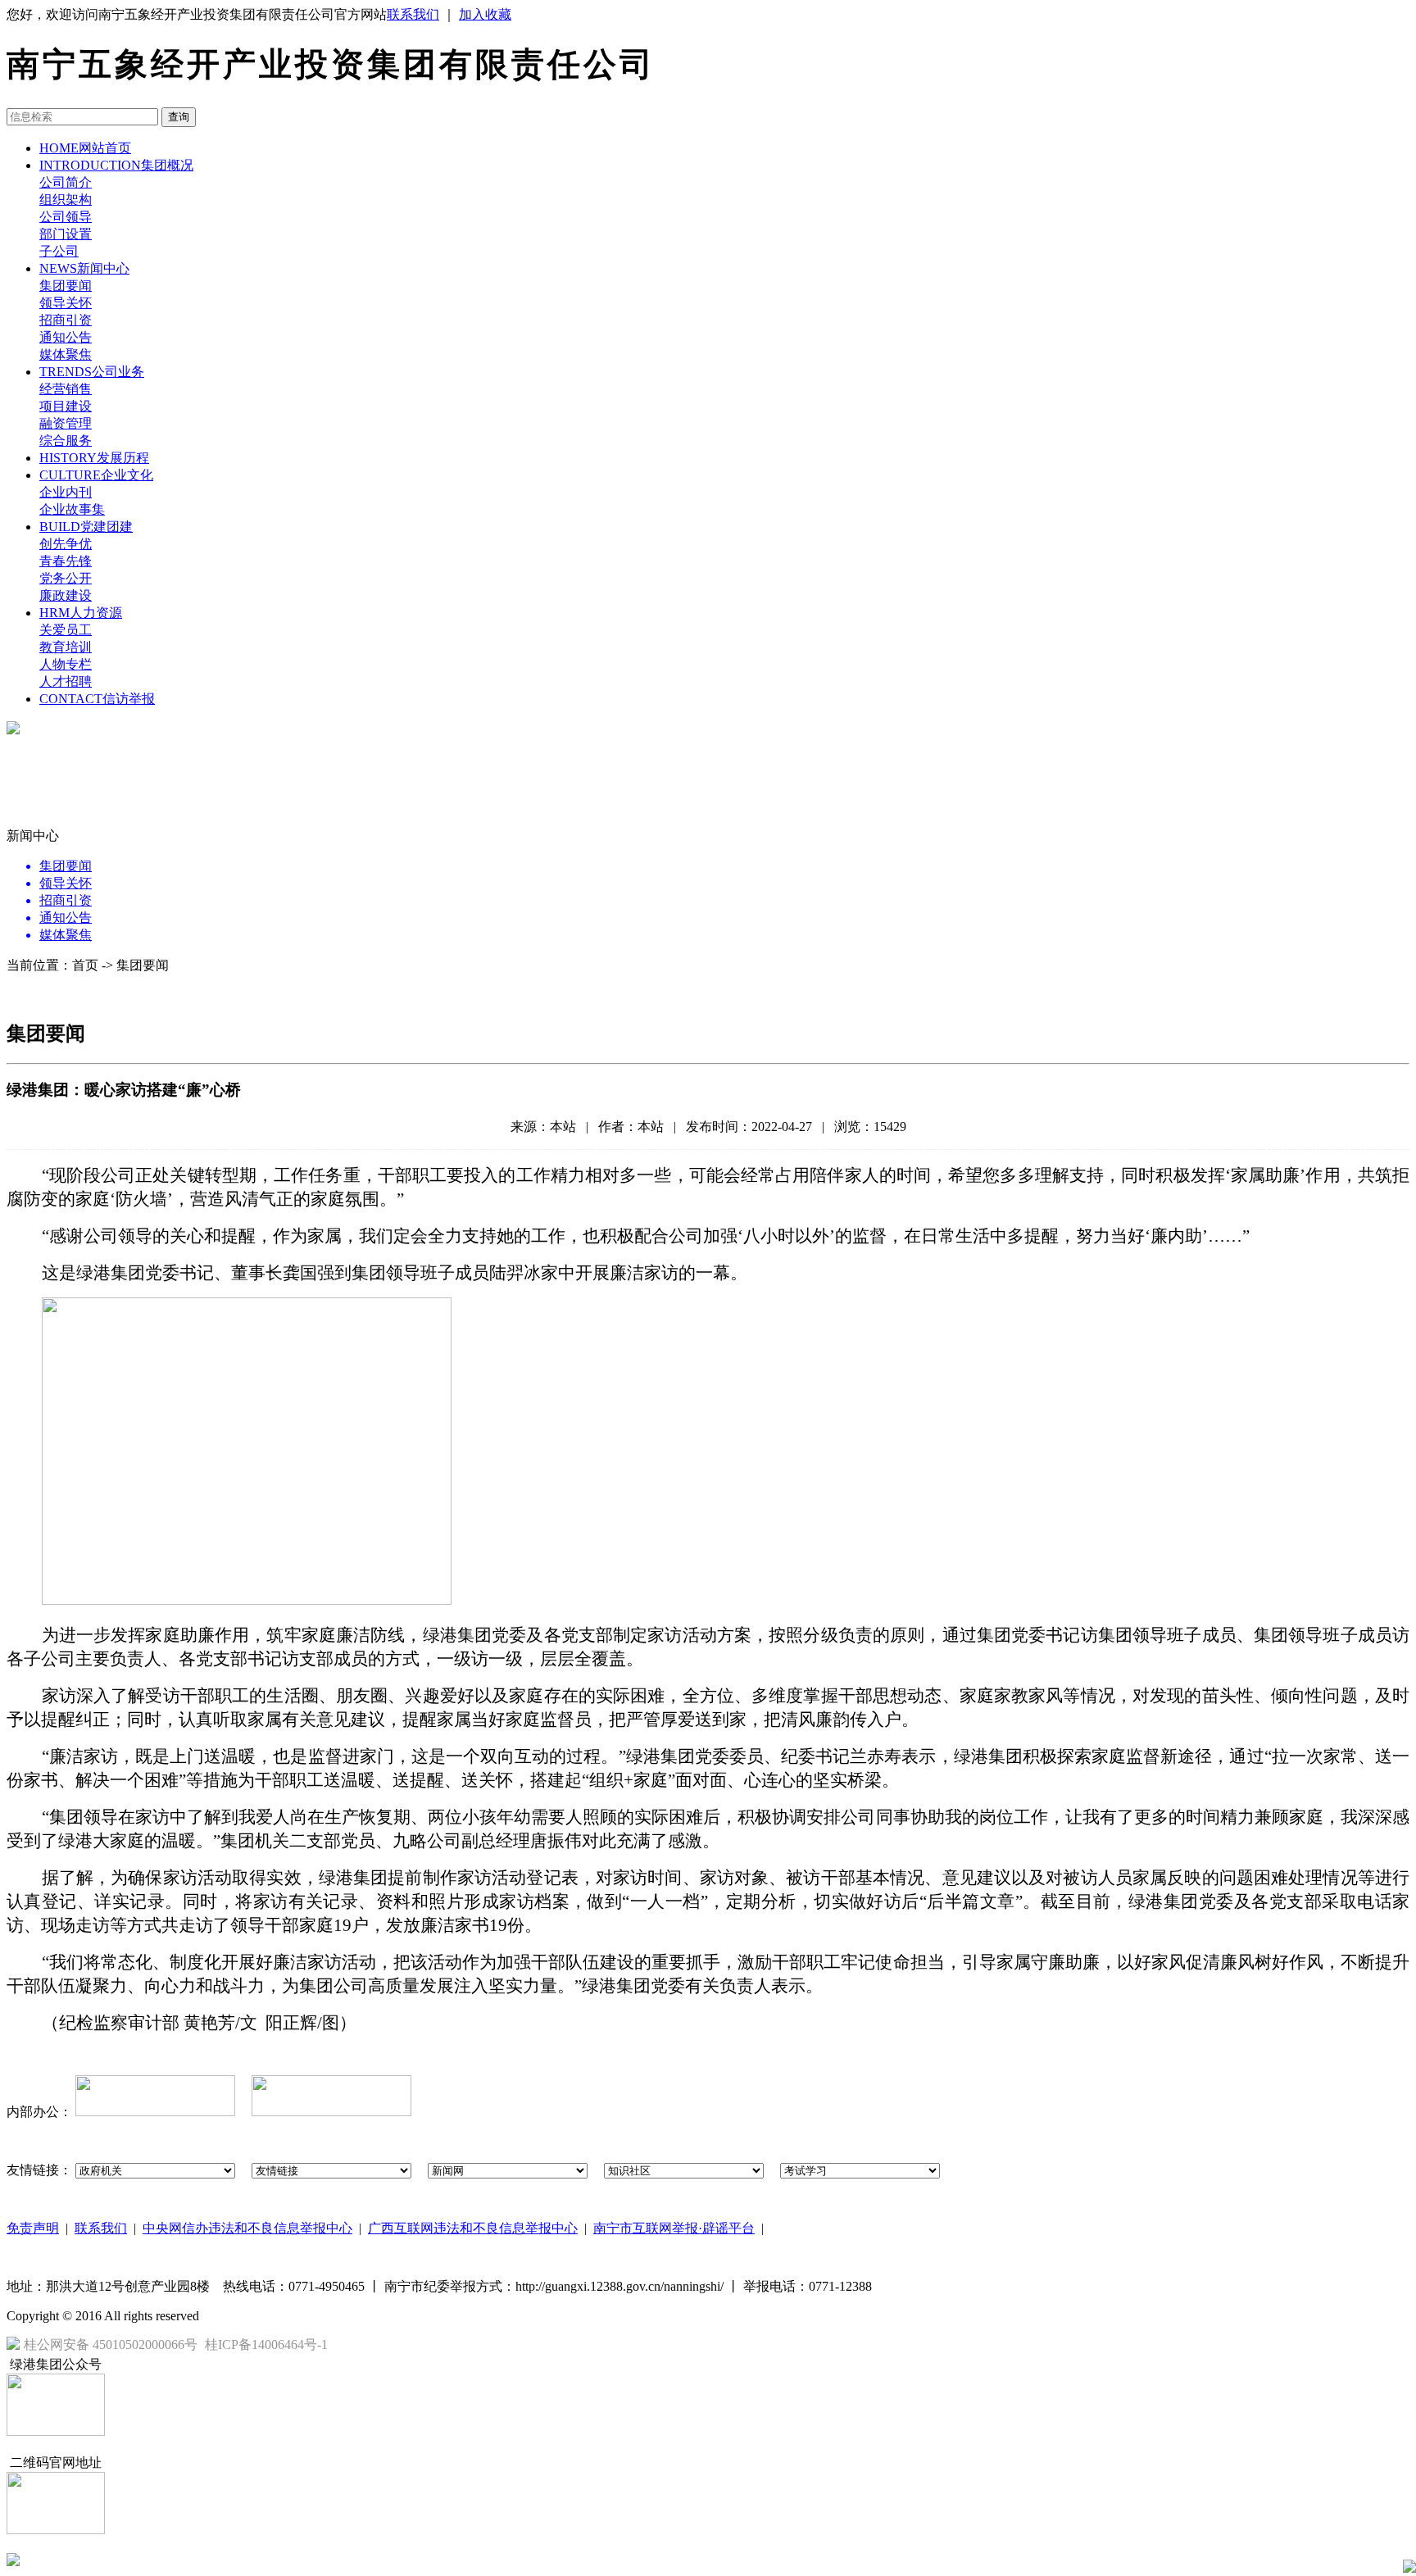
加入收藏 (485, 14)
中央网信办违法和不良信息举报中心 (247, 2228)
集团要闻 (66, 286)
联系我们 (413, 14)
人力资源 (81, 613)
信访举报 (97, 699)
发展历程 (94, 458)
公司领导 (66, 217)
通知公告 (66, 337)
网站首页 (85, 148)
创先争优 (66, 544)
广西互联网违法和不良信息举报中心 (473, 2228)
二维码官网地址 (56, 2462)
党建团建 (86, 527)
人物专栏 (66, 664)
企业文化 (96, 475)
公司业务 (92, 372)
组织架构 (66, 200)
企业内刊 (66, 492)
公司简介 (66, 182)
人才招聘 (66, 681)
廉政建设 (66, 595)
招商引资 (66, 320)
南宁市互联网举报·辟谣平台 (674, 2228)
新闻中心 (84, 268)
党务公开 (66, 578)
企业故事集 (72, 509)
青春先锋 (66, 561)
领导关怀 (66, 303)
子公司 (59, 251)
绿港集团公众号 (56, 2364)
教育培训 (66, 647)
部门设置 (66, 234)
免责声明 (33, 2228)
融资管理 (66, 423)
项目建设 (66, 406)
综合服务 (66, 441)
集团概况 (116, 165)
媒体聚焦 (66, 354)
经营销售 (66, 389)
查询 (179, 117)
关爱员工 (66, 630)
